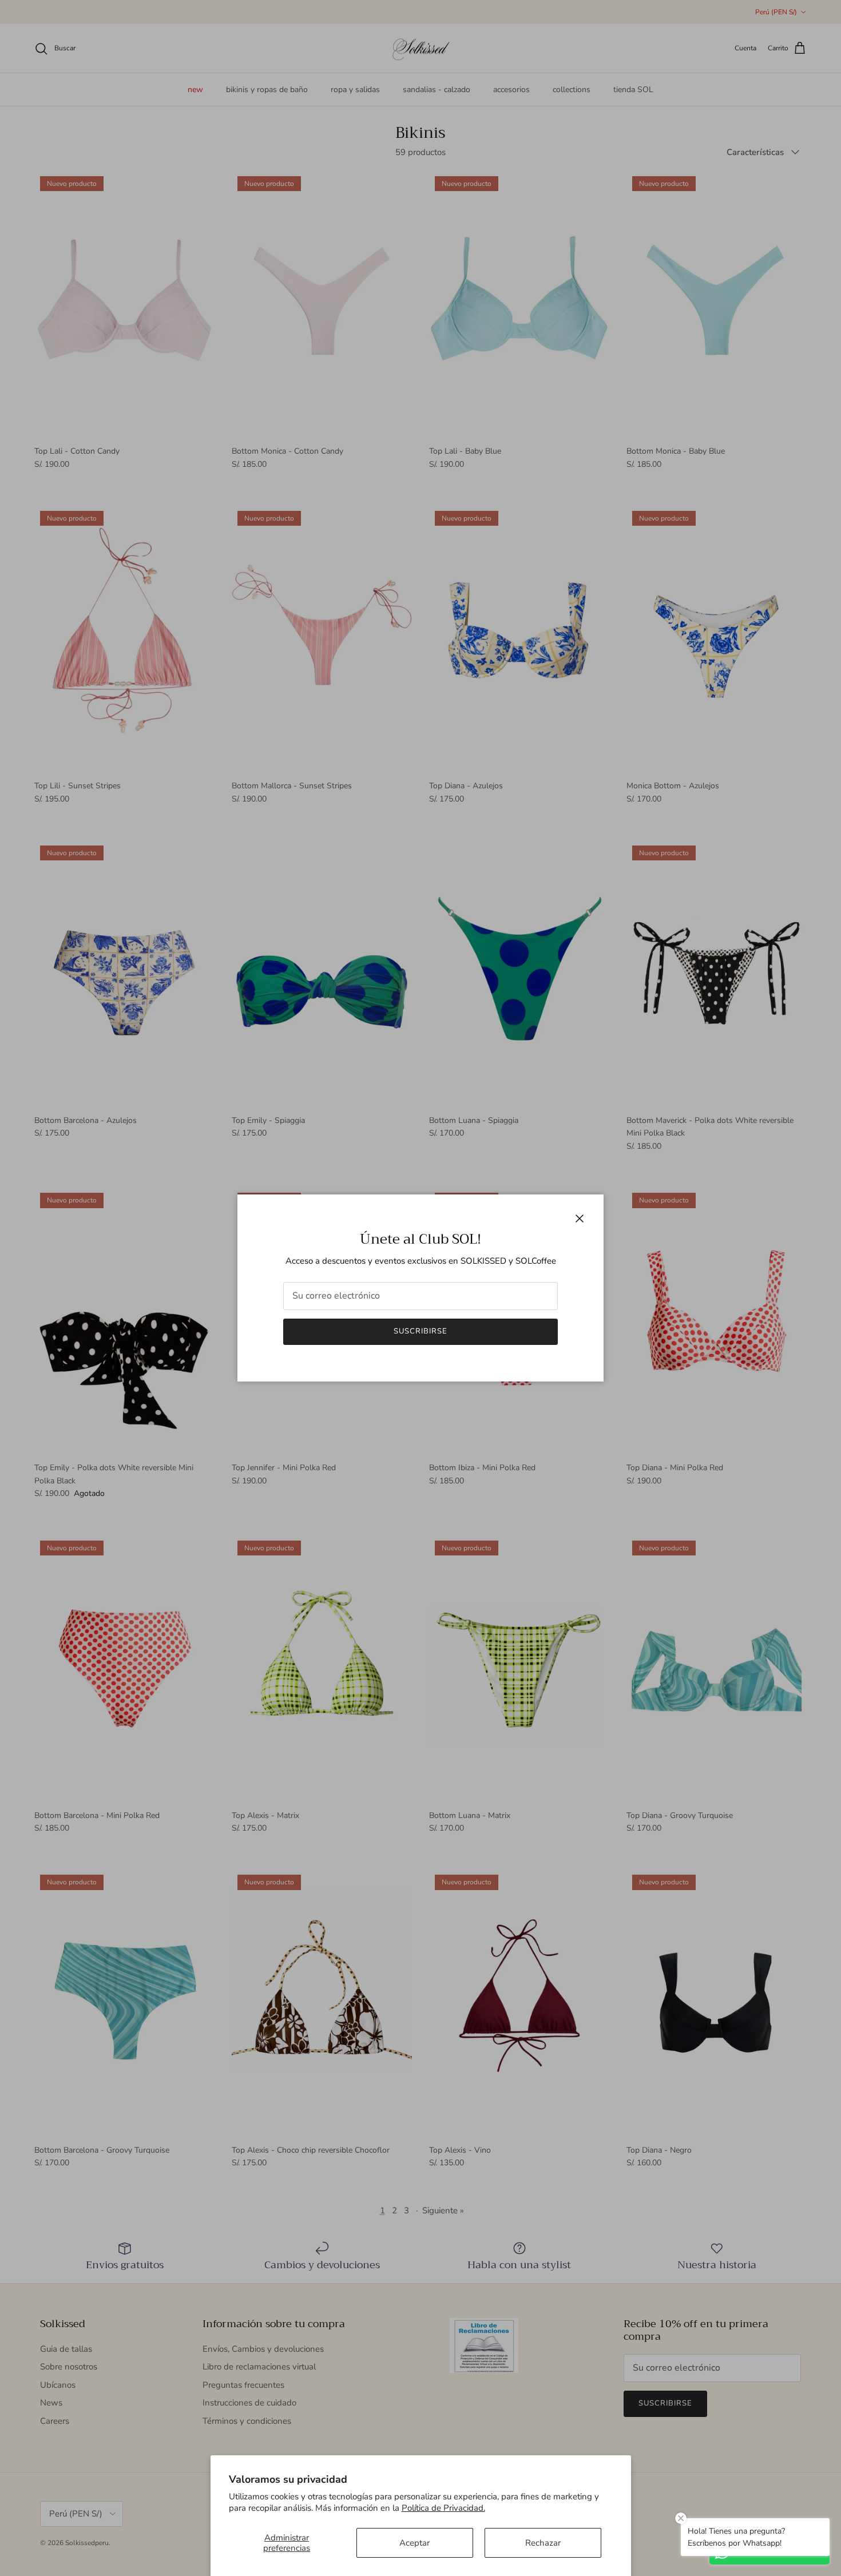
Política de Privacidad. (443, 2508)
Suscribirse (420, 1331)
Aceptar (414, 2543)
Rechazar (543, 2543)
